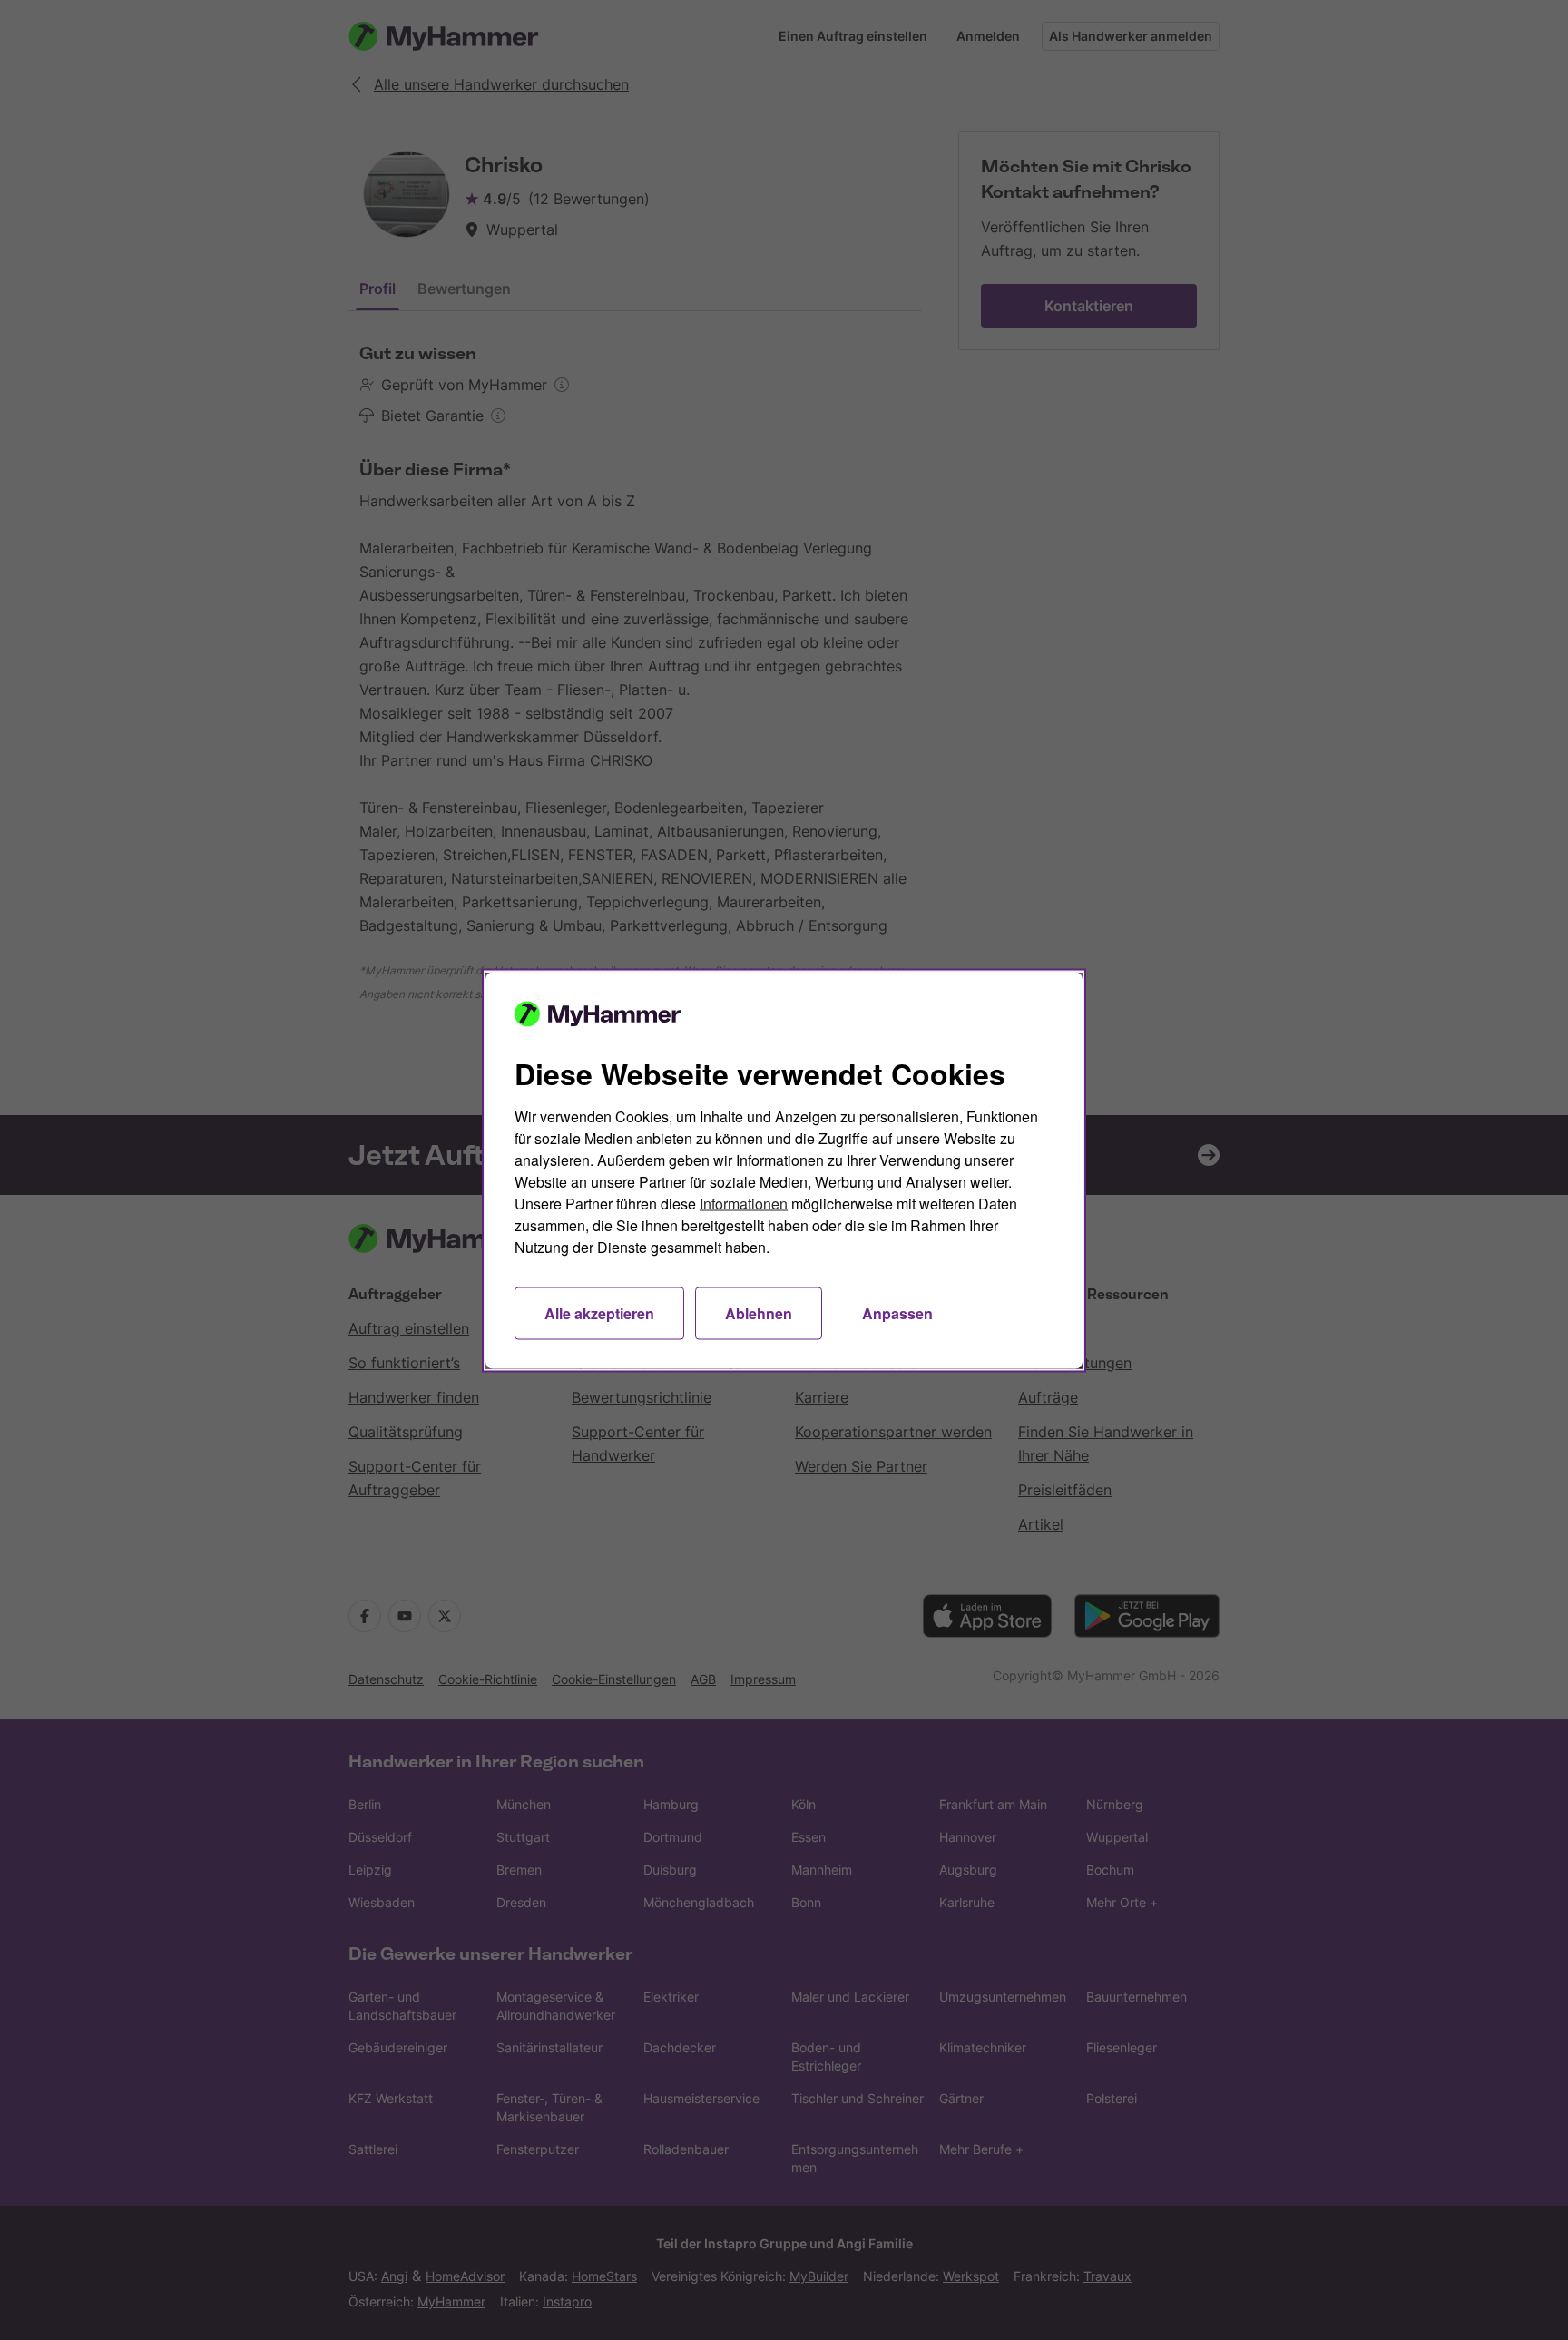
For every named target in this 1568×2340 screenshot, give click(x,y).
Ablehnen (759, 1312)
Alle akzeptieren (599, 1312)
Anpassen (897, 1312)
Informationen (744, 1203)
